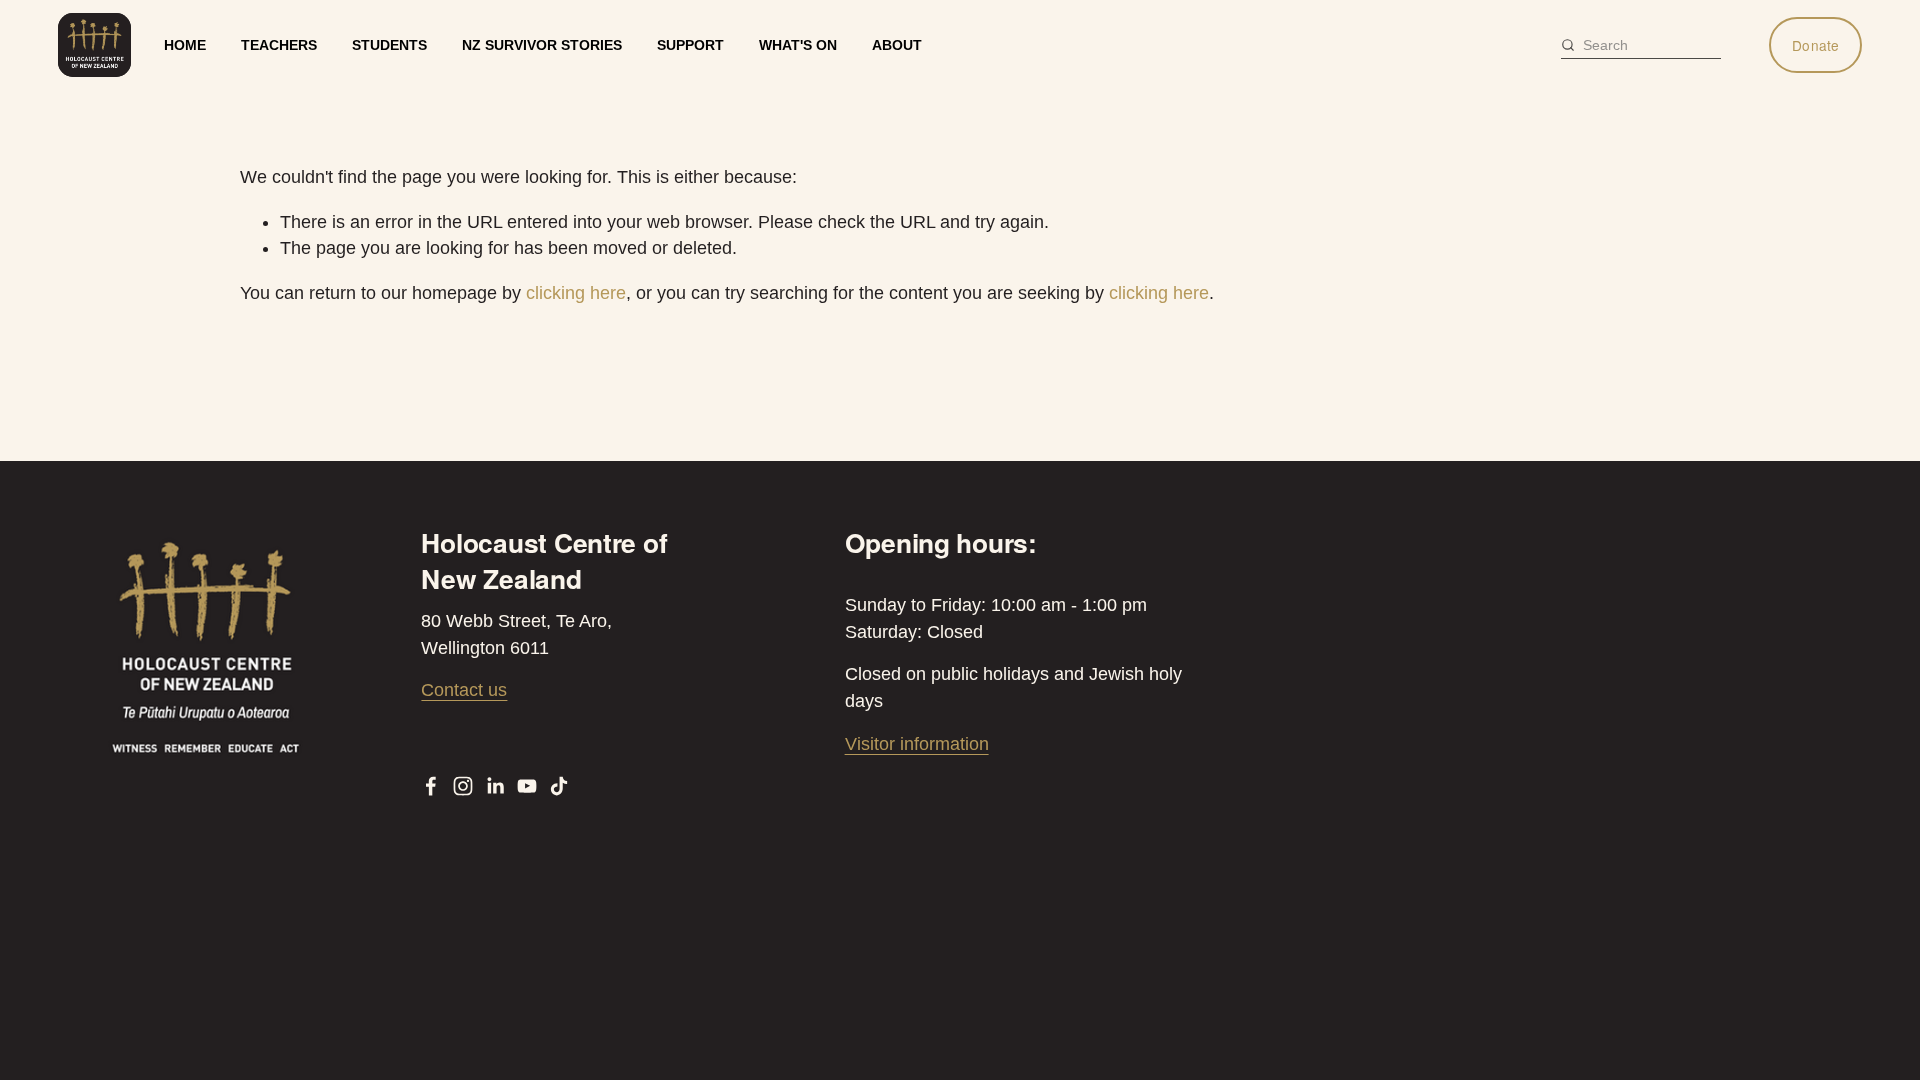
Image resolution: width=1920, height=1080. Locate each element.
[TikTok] (559, 786)
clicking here (576, 293)
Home (185, 45)
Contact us (464, 690)
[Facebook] (431, 786)
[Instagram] (463, 786)
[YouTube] (527, 786)
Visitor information (917, 744)
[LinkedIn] (495, 786)
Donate (1816, 45)
